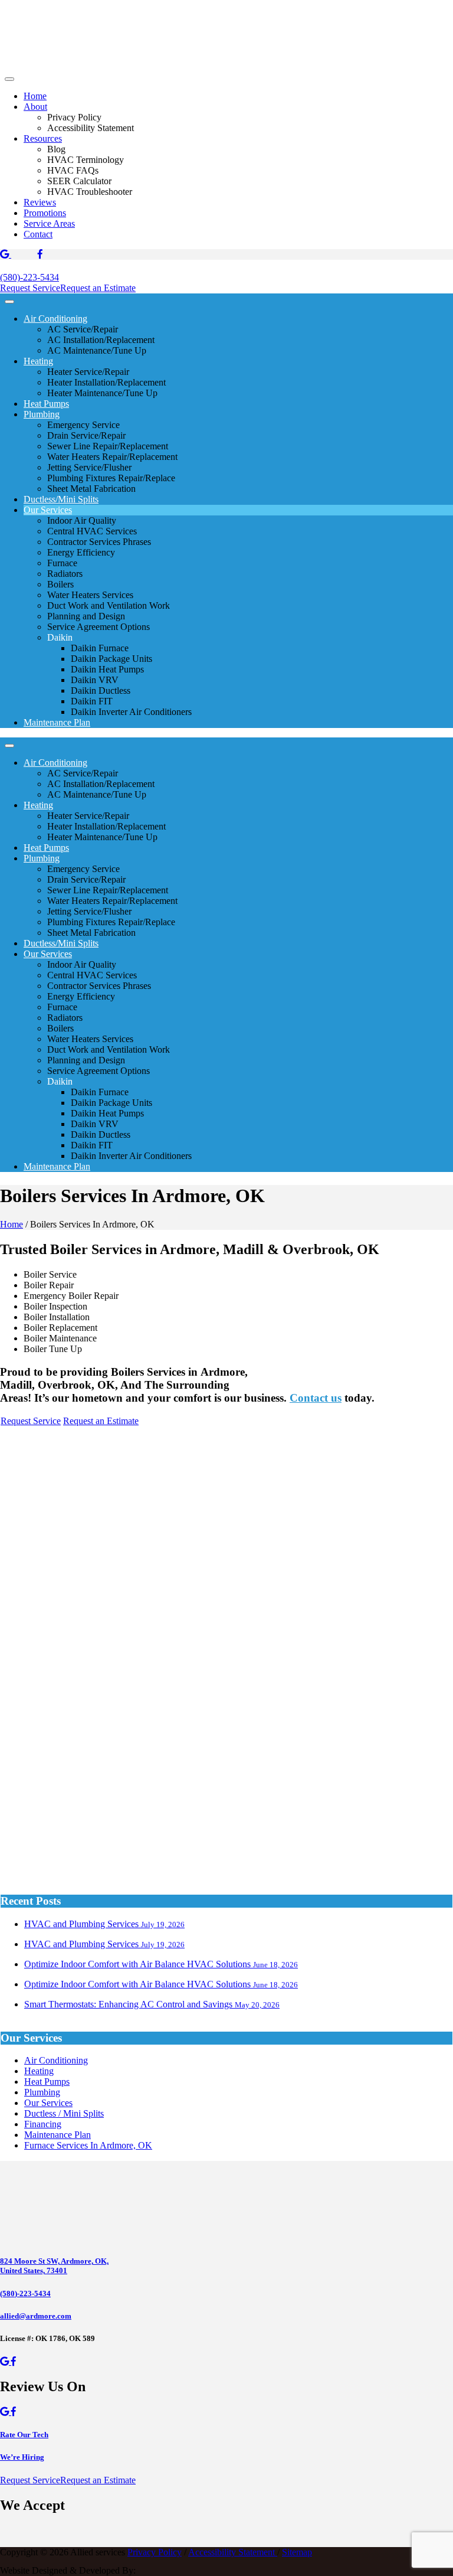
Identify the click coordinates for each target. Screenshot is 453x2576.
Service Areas (49, 223)
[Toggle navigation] (9, 79)
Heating (38, 361)
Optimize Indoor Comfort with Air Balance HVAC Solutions (161, 1964)
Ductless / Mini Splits (64, 2113)
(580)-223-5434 (29, 277)
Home (35, 96)
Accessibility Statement (233, 2552)
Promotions (45, 213)
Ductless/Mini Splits (61, 499)
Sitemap (297, 2552)
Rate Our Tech (24, 2435)
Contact (38, 234)
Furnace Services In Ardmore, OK (88, 2145)
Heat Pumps (46, 404)
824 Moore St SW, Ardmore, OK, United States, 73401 (54, 2266)
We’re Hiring (22, 2457)
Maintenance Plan (57, 722)
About (35, 107)
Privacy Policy (155, 2552)
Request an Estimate (98, 288)
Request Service (30, 288)
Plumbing (42, 414)
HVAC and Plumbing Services (104, 1924)
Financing (43, 2124)
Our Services (48, 510)
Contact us (316, 1398)
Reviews (40, 202)
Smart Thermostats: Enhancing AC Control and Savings (152, 2004)
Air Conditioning (55, 319)
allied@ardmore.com (36, 2316)
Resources (43, 138)
